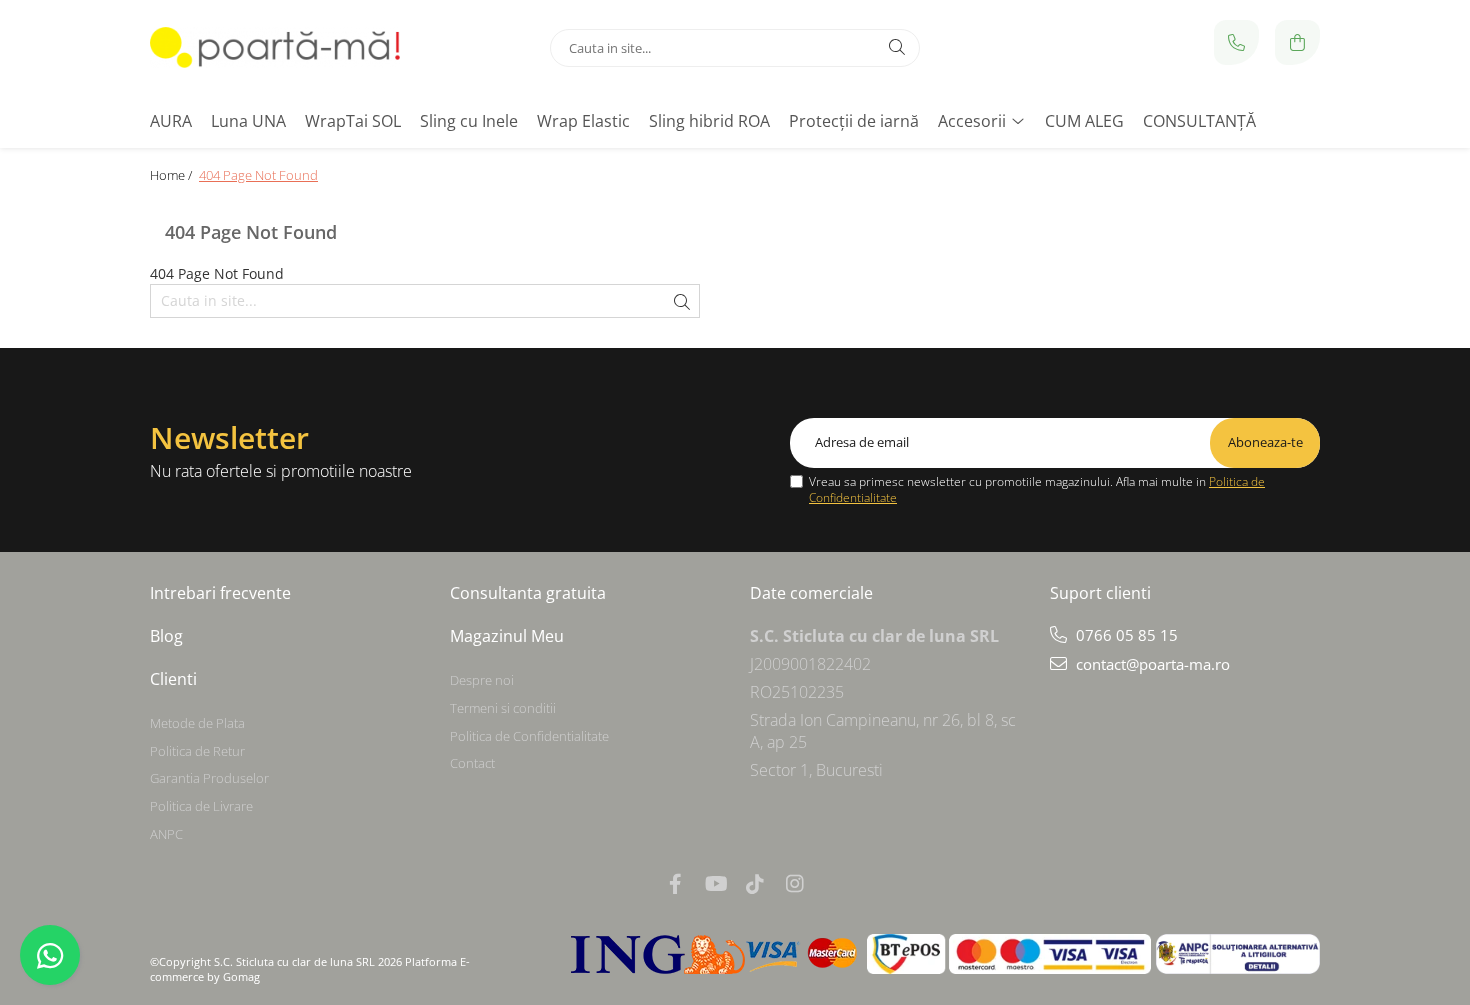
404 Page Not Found (258, 175)
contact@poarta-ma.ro (1151, 664)
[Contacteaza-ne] (1236, 42)
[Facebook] (675, 883)
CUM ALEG (1084, 121)
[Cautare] (897, 48)
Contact (472, 763)
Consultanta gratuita (528, 593)
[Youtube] (715, 883)
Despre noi (482, 680)
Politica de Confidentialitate (529, 736)
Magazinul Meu (507, 636)
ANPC (166, 834)
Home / (172, 175)
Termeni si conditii (503, 708)
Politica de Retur (197, 751)
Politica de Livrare (201, 806)
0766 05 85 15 (1125, 635)
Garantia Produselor (209, 778)
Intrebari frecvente (220, 593)
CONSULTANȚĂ (1199, 121)
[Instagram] (795, 883)
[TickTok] (755, 883)
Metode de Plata (197, 723)
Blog (166, 636)
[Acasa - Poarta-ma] (275, 47)
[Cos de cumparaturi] (1297, 42)
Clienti (173, 679)
